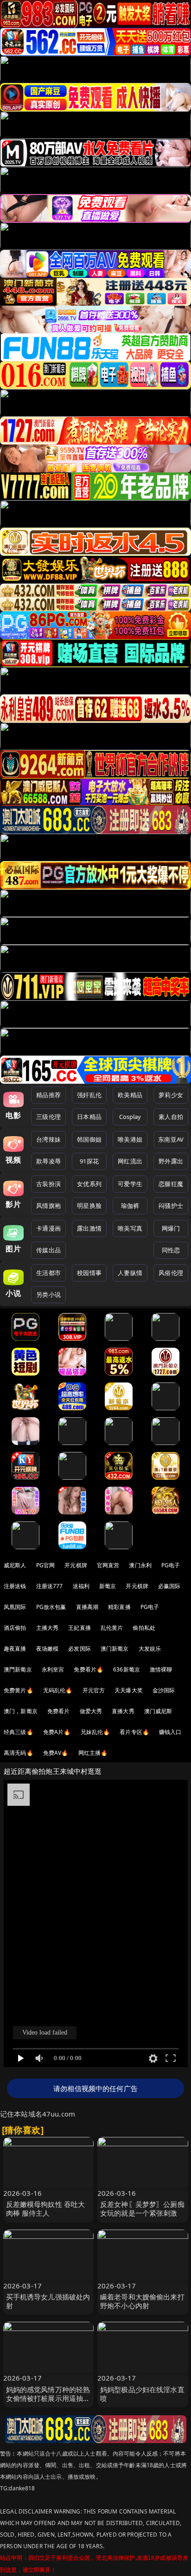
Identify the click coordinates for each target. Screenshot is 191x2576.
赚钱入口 (170, 1732)
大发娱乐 (150, 1649)
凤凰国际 (15, 1607)
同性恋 (171, 1250)
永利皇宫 (53, 1669)
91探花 (89, 1161)
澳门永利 (140, 1565)
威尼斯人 (15, 1565)
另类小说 (48, 1294)
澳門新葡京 (18, 1669)
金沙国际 (164, 1690)
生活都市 (48, 1273)
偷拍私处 (144, 1628)
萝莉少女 (171, 1095)
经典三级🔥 (19, 1732)
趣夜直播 (15, 1649)
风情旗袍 (48, 1206)
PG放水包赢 (51, 1607)
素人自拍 (171, 1117)
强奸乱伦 (89, 1095)
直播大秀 (123, 1711)
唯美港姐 (130, 1139)
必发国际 (80, 1649)
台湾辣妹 (48, 1139)
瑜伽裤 (130, 1206)
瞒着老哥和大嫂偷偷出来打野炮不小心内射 (142, 2301)
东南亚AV (171, 1139)
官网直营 (108, 1565)
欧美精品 (130, 1095)
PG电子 (171, 1565)
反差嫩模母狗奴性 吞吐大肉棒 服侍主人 (46, 2208)
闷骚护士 (171, 1206)
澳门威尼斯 (158, 1711)
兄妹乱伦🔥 (95, 1732)
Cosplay (130, 1117)
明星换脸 (89, 1206)
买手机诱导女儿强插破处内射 (48, 2301)
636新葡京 (127, 1669)
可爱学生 (130, 1184)
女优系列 (89, 1184)
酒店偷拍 (15, 1628)
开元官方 (94, 1690)
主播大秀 (48, 1628)
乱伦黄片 (112, 1628)
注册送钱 (15, 1586)
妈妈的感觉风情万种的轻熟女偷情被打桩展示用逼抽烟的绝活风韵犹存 (48, 2398)
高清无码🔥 (19, 1753)
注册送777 (50, 1586)
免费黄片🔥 (19, 1690)
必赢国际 (169, 1586)
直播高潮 (87, 1607)
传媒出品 (48, 1250)
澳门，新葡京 (21, 1711)
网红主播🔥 (93, 1753)
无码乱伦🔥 (58, 1690)
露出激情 (89, 1228)
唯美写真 (130, 1228)
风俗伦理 (171, 1273)
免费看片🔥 (89, 1669)
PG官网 (46, 1565)
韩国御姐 (89, 1139)
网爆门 (171, 1228)
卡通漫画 (48, 1228)
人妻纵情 (130, 1273)
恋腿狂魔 (171, 1184)
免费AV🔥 (56, 1753)
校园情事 (89, 1273)
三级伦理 (48, 1117)
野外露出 (171, 1161)
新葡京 (108, 1586)
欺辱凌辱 (48, 1161)
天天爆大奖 (129, 1690)
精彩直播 (119, 1607)
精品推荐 (48, 1095)
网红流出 (130, 1161)
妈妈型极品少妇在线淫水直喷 (142, 2394)
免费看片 (59, 1711)
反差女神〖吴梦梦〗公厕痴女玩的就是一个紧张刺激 (142, 2208)
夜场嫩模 (48, 1649)
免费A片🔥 (57, 1732)
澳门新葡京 (115, 1649)
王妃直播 (80, 1628)
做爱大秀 (91, 1711)
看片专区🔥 (134, 1732)
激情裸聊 (161, 1669)
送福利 (81, 1586)
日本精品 (89, 1117)
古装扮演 (48, 1184)
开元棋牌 (76, 1565)
